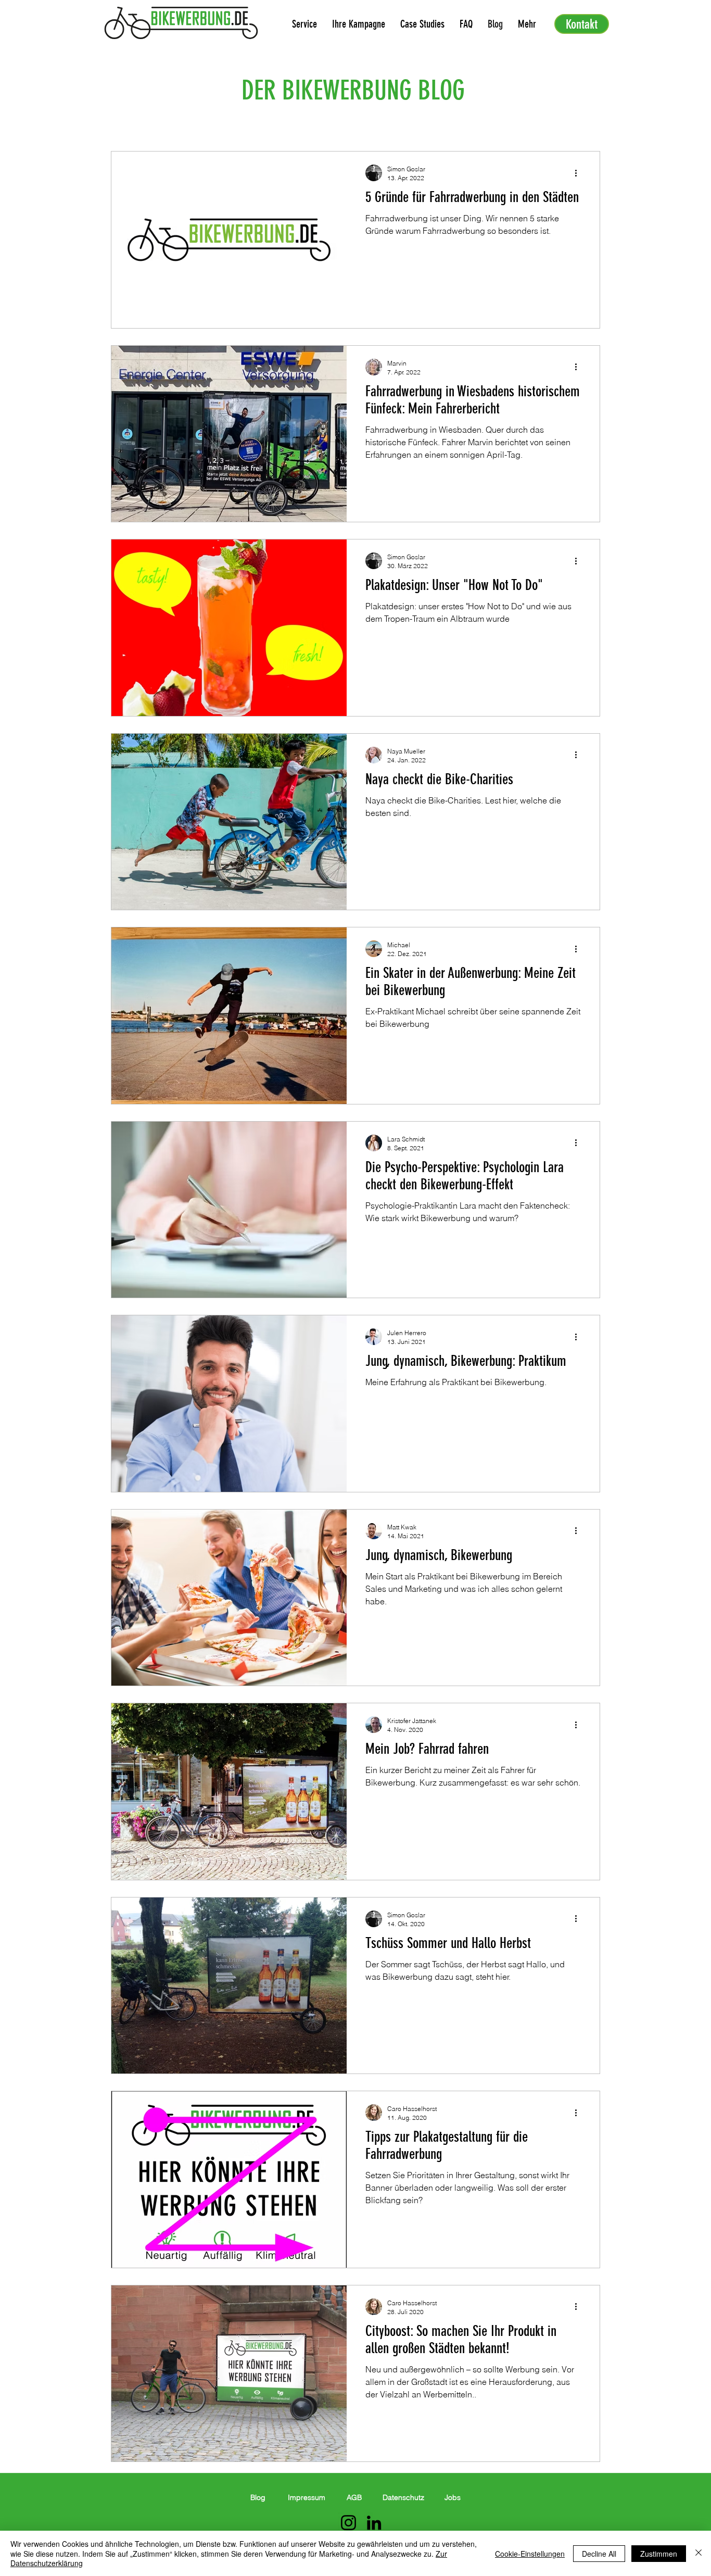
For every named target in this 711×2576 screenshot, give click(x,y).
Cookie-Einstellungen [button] (530, 2554)
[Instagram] (348, 2523)
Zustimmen (659, 2554)
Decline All (599, 2554)
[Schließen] (699, 2553)
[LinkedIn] (374, 2523)
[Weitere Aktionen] (579, 173)
